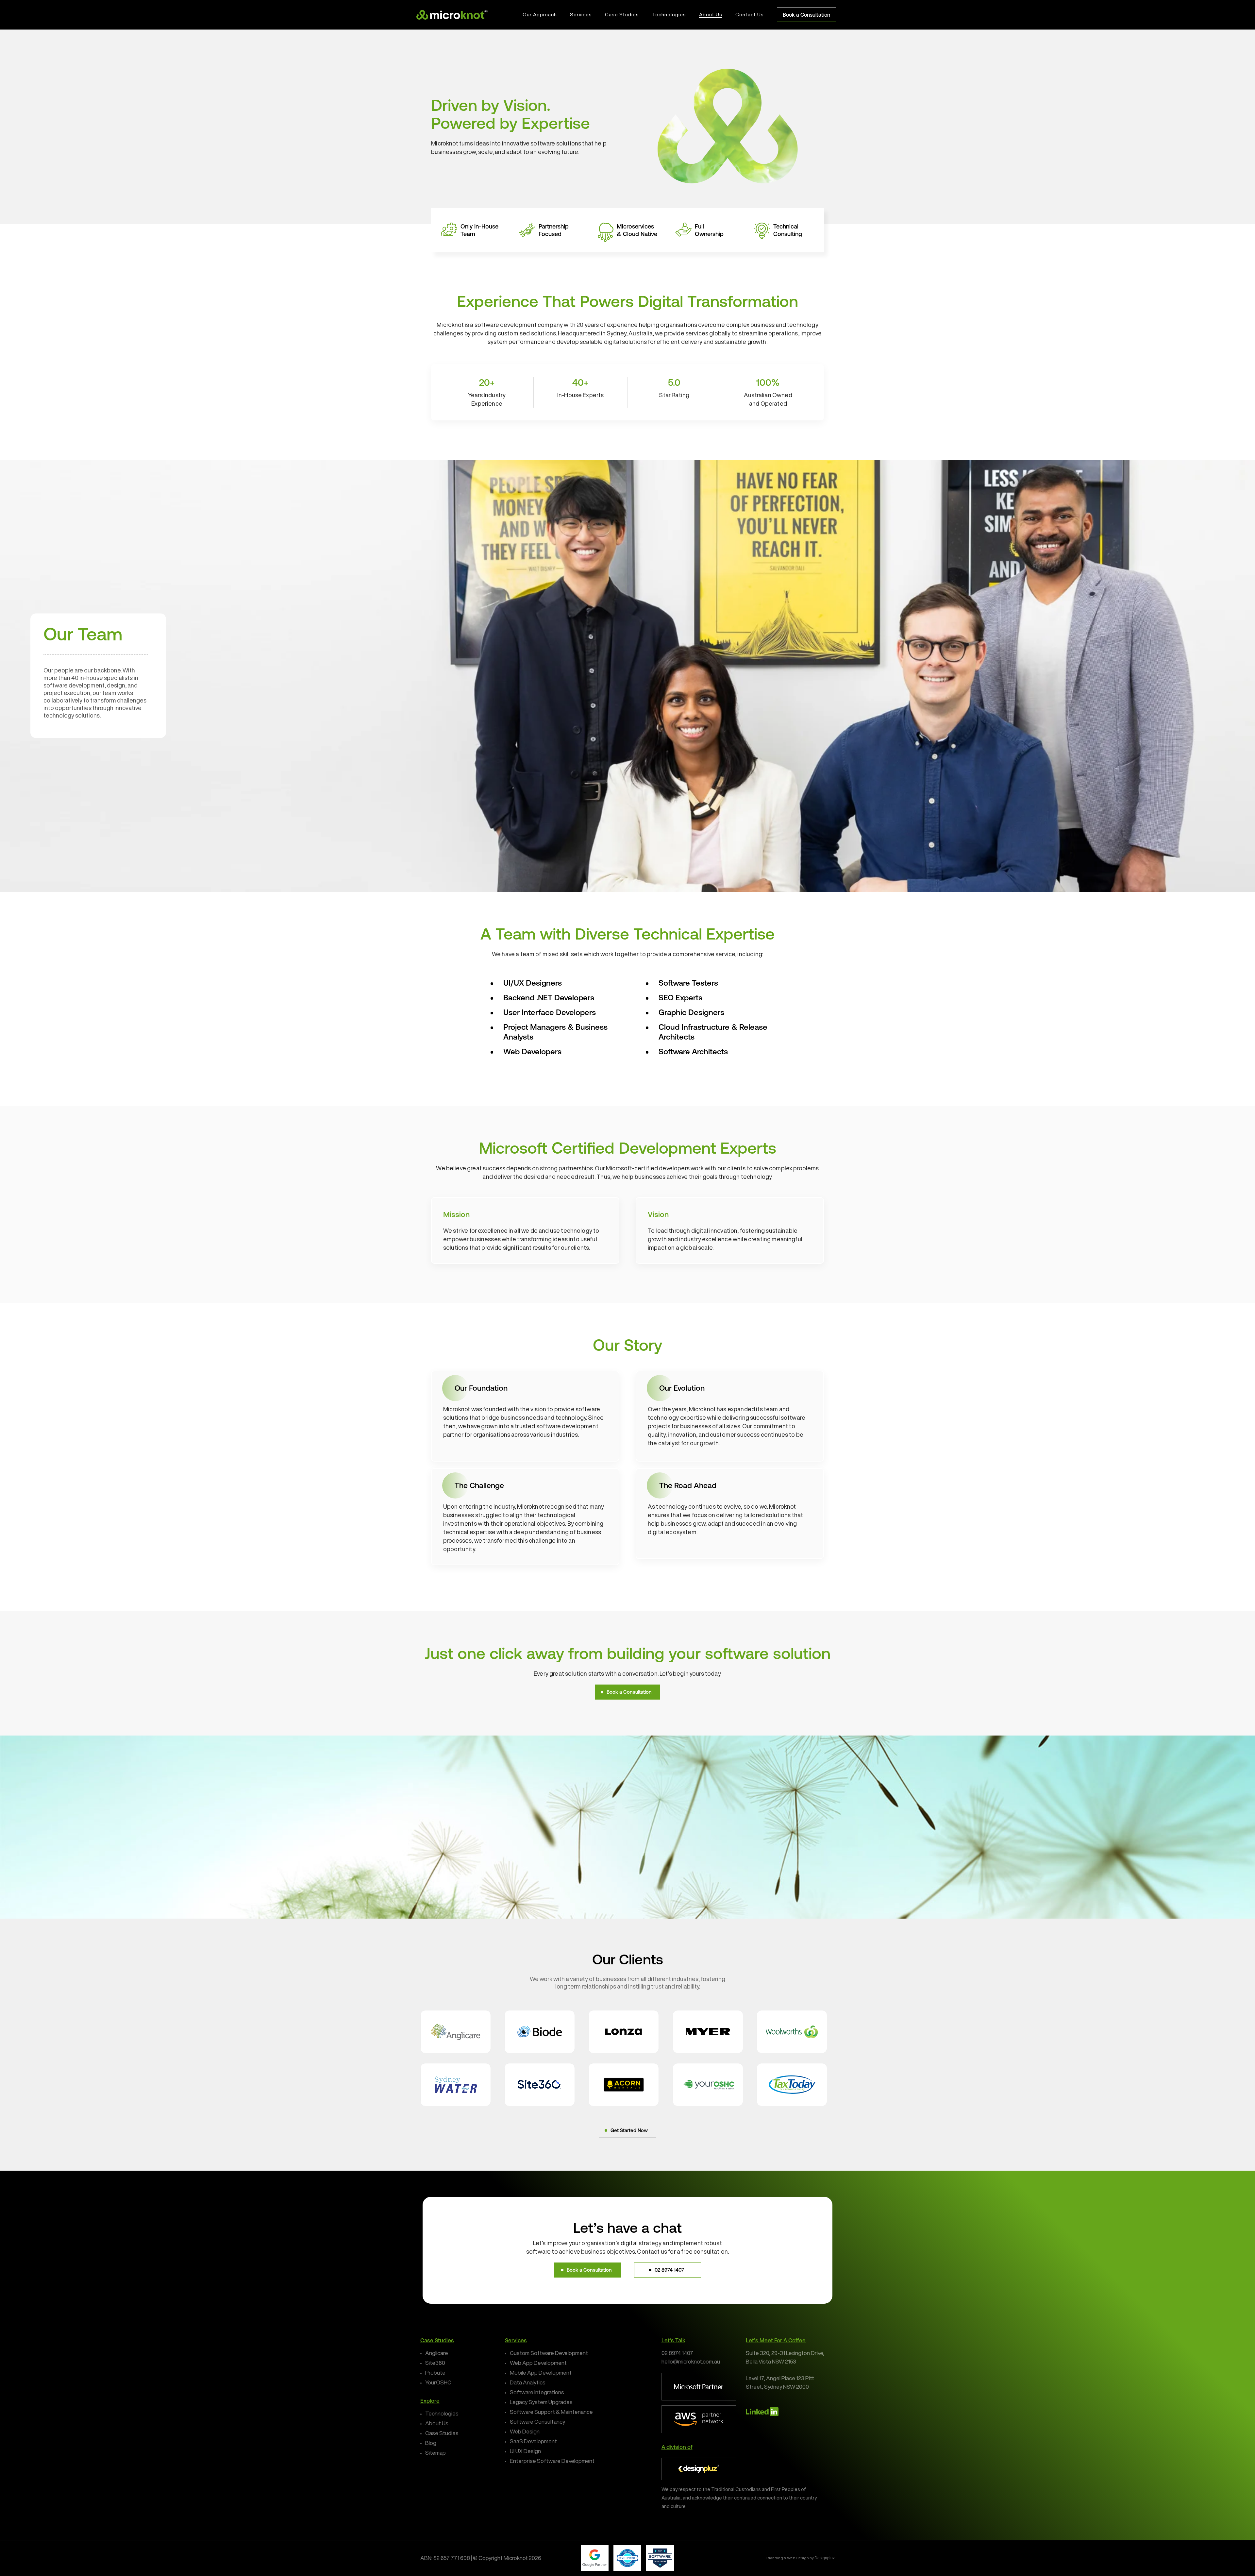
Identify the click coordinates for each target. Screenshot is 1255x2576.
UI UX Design (525, 2451)
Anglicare (437, 2353)
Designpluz (825, 2558)
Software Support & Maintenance (551, 2412)
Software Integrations (537, 2392)
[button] (627, 1692)
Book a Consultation (806, 15)
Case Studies (442, 2433)
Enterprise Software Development (552, 2461)
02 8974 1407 (677, 2353)
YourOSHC (438, 2382)
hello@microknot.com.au (691, 2361)
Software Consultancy (537, 2422)
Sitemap (435, 2453)
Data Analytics (528, 2382)
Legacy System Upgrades (541, 2402)
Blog (431, 2443)
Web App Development (538, 2363)
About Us (437, 2423)
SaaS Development (533, 2441)
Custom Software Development (549, 2353)
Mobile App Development (541, 2373)
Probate (435, 2373)
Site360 (435, 2363)
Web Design (525, 2431)
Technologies (442, 2413)
